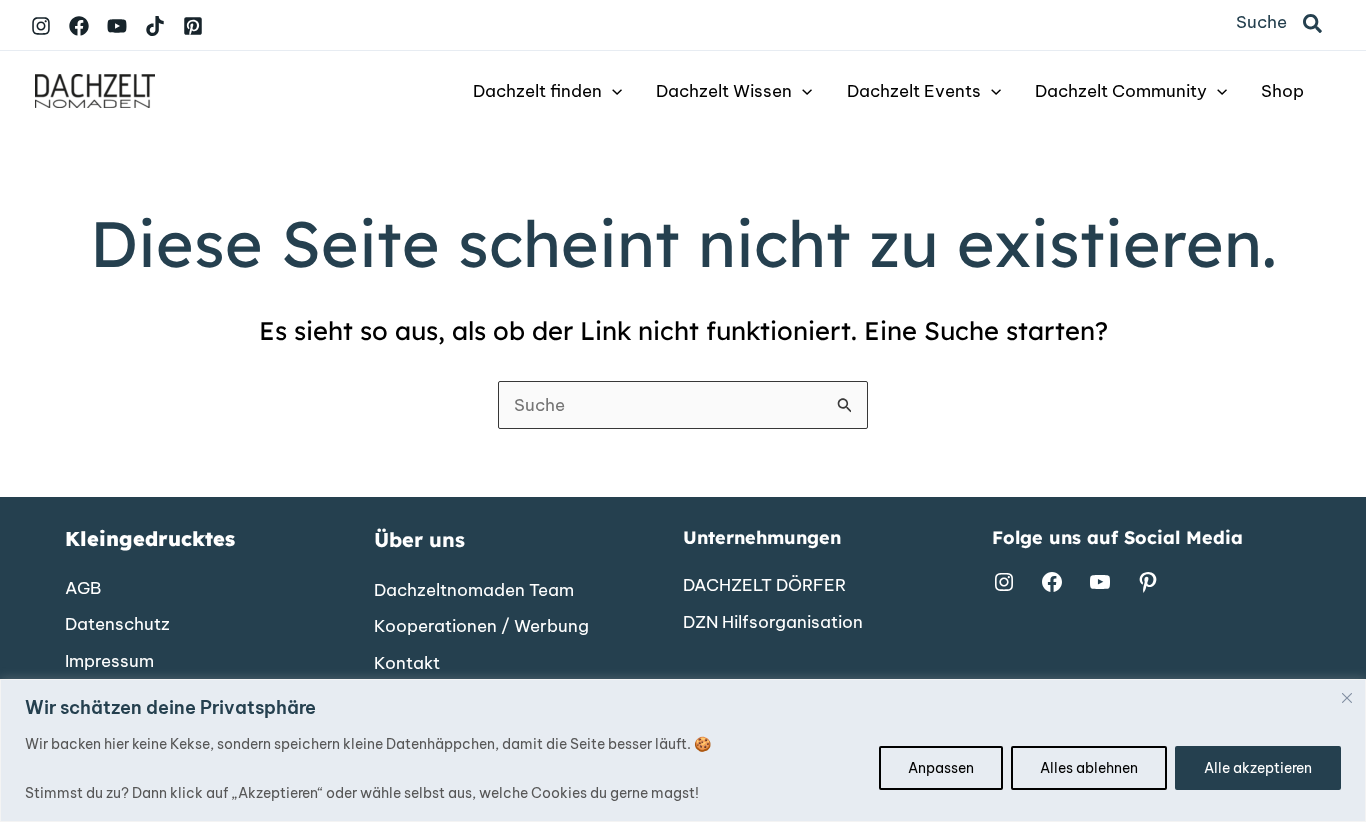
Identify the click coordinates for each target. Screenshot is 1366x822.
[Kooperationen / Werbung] (481, 627)
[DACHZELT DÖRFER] (764, 586)
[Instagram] (41, 26)
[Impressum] (109, 662)
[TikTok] (155, 26)
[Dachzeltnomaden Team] (474, 591)
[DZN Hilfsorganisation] (773, 623)
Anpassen (941, 768)
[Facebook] (79, 26)
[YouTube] (117, 26)
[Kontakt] (407, 664)
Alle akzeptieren (1258, 768)
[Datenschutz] (117, 625)
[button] (1313, 25)
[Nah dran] (1347, 698)
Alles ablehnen (1089, 768)
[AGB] (83, 589)
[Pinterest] (193, 26)
